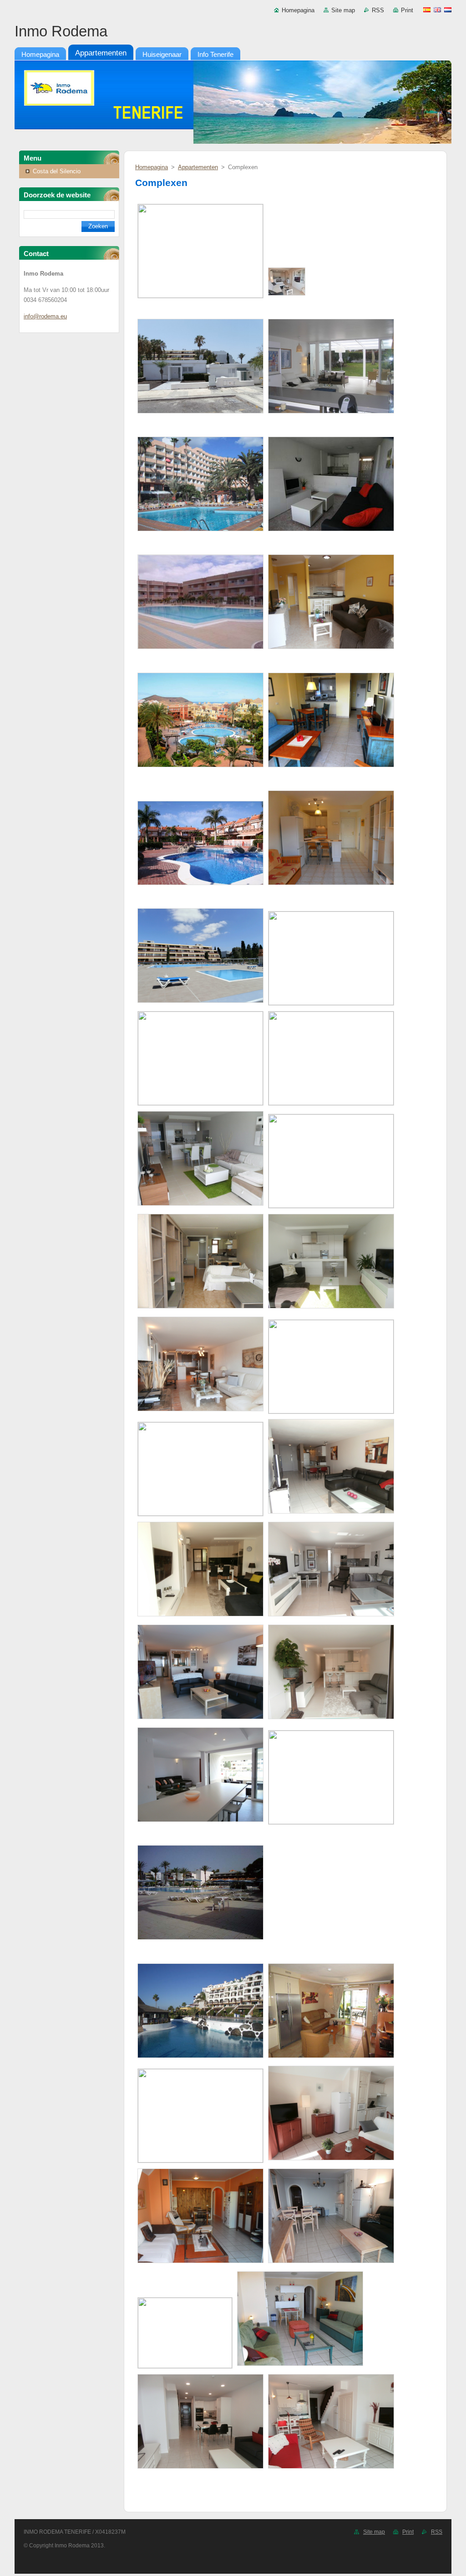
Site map (343, 10)
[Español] (427, 10)
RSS (378, 10)
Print (407, 10)
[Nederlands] (448, 10)
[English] (437, 10)
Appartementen (198, 167)
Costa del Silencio (57, 171)
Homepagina (298, 10)
